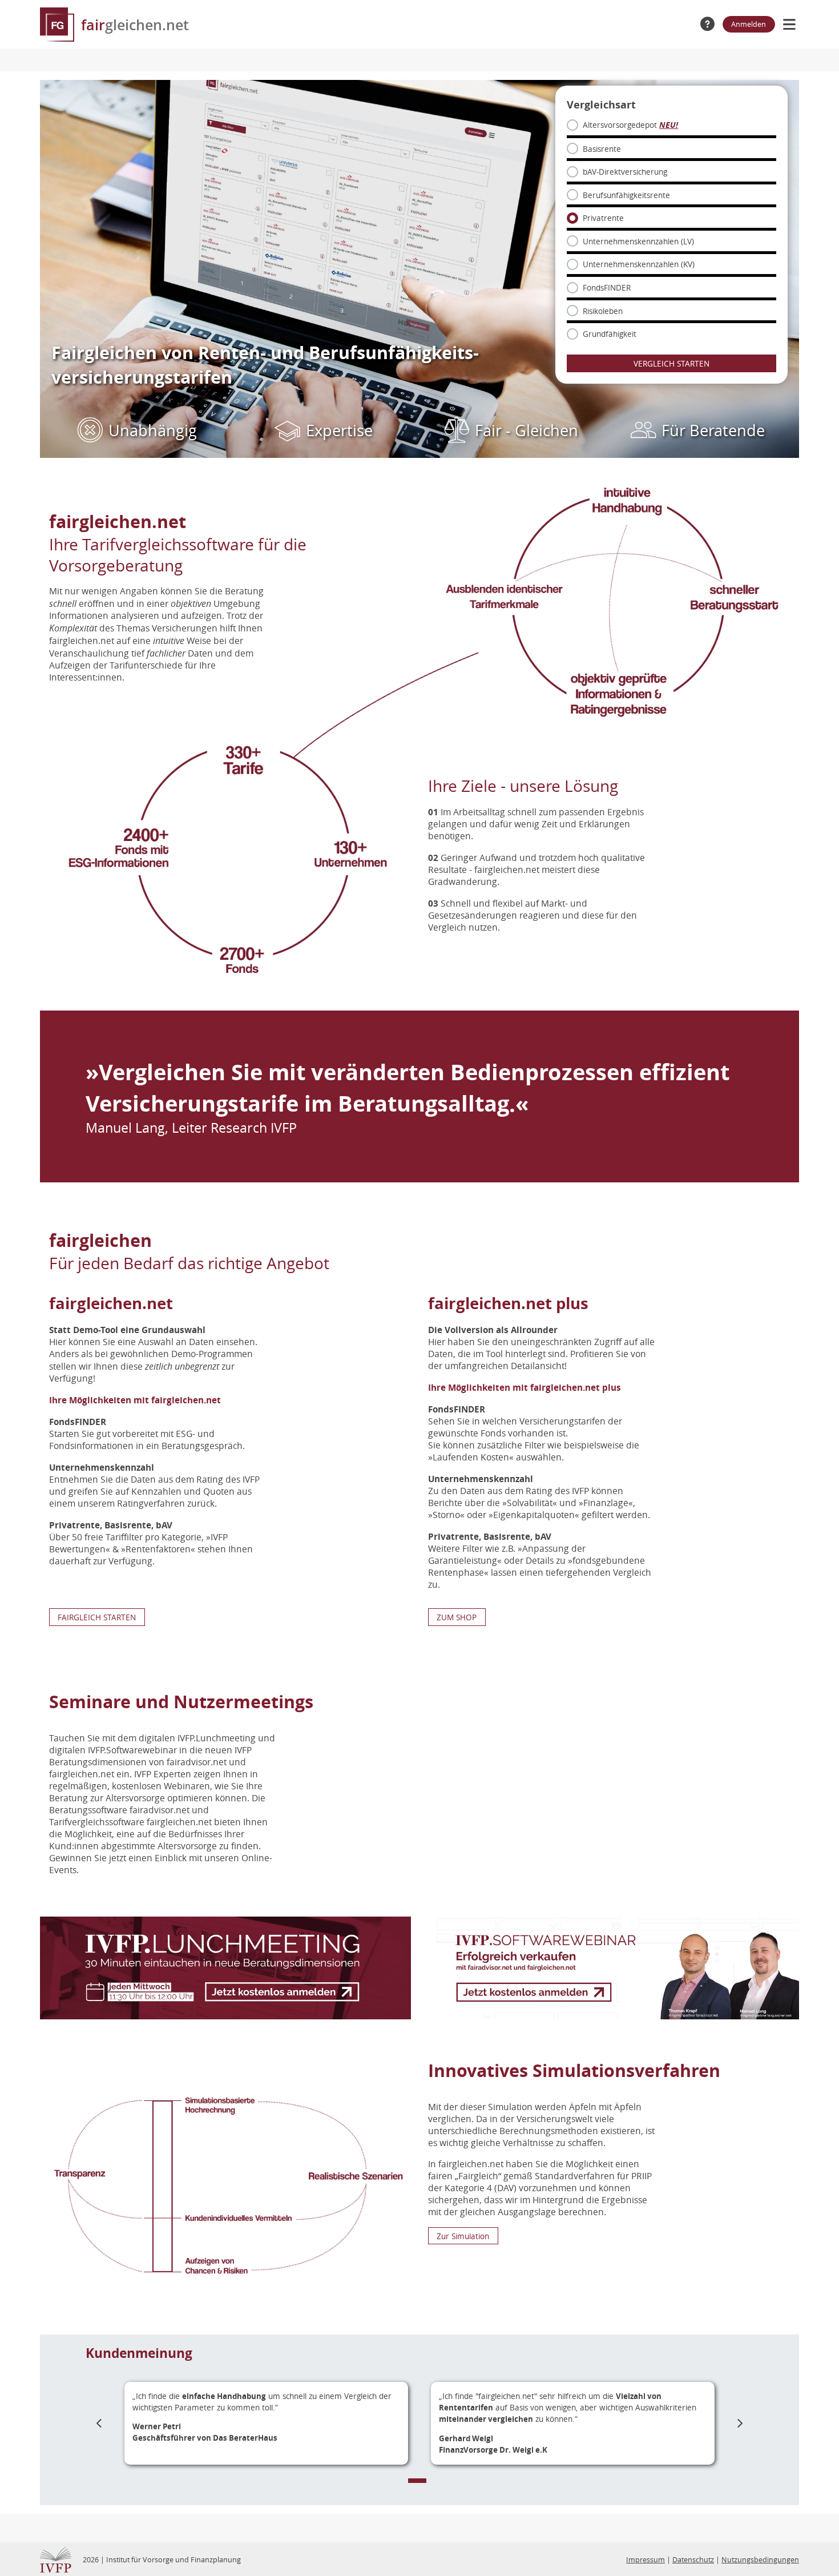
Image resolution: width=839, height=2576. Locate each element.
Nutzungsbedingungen (760, 2560)
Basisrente (602, 149)
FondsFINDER (607, 287)
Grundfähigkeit (610, 334)
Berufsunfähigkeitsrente (626, 195)
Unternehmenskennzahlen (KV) (639, 264)
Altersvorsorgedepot (630, 125)
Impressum (646, 2560)
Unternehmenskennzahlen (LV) (638, 241)
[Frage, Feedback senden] (707, 24)
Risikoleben (603, 311)
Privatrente (603, 218)
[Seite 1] (417, 2481)
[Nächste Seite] (740, 2423)
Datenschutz (693, 2560)
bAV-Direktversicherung (625, 172)
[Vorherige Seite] (99, 2423)
